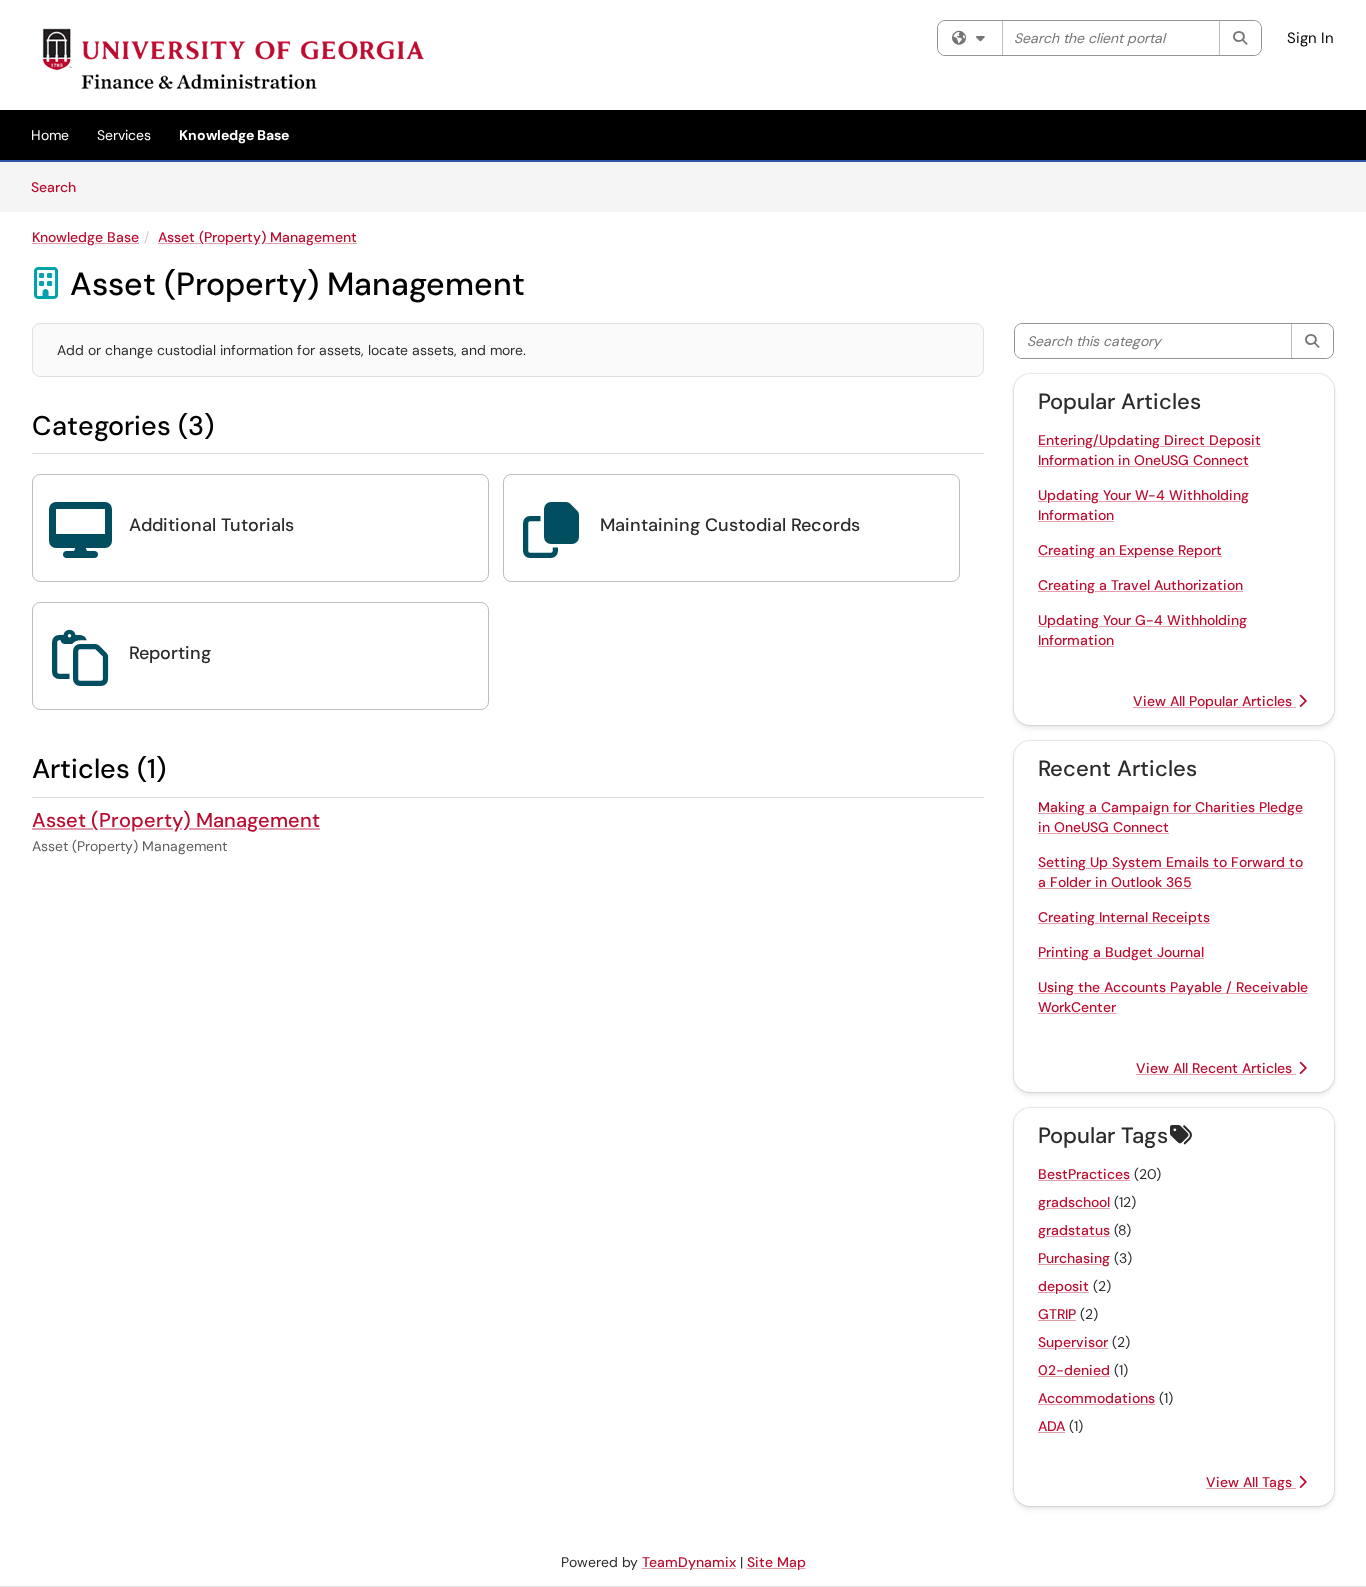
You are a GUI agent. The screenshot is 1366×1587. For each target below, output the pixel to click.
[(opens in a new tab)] (237, 60)
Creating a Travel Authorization (1140, 585)
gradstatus (1074, 1230)
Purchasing (1074, 1258)
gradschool (1074, 1202)
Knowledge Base (234, 135)
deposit (1063, 1286)
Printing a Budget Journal (1121, 952)
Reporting (170, 653)
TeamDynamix (689, 1562)
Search (60, 186)
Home (50, 135)
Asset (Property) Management (257, 237)
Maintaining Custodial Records (730, 525)
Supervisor (1073, 1342)
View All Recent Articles (1216, 1068)
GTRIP (1057, 1314)
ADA (1051, 1426)
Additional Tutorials (211, 525)
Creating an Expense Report (1130, 550)
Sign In (1310, 38)
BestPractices (1084, 1174)
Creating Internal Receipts (1124, 917)
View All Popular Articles (1214, 701)
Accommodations (1096, 1398)
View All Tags (1251, 1482)
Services (124, 135)
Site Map (776, 1562)
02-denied (1074, 1370)
